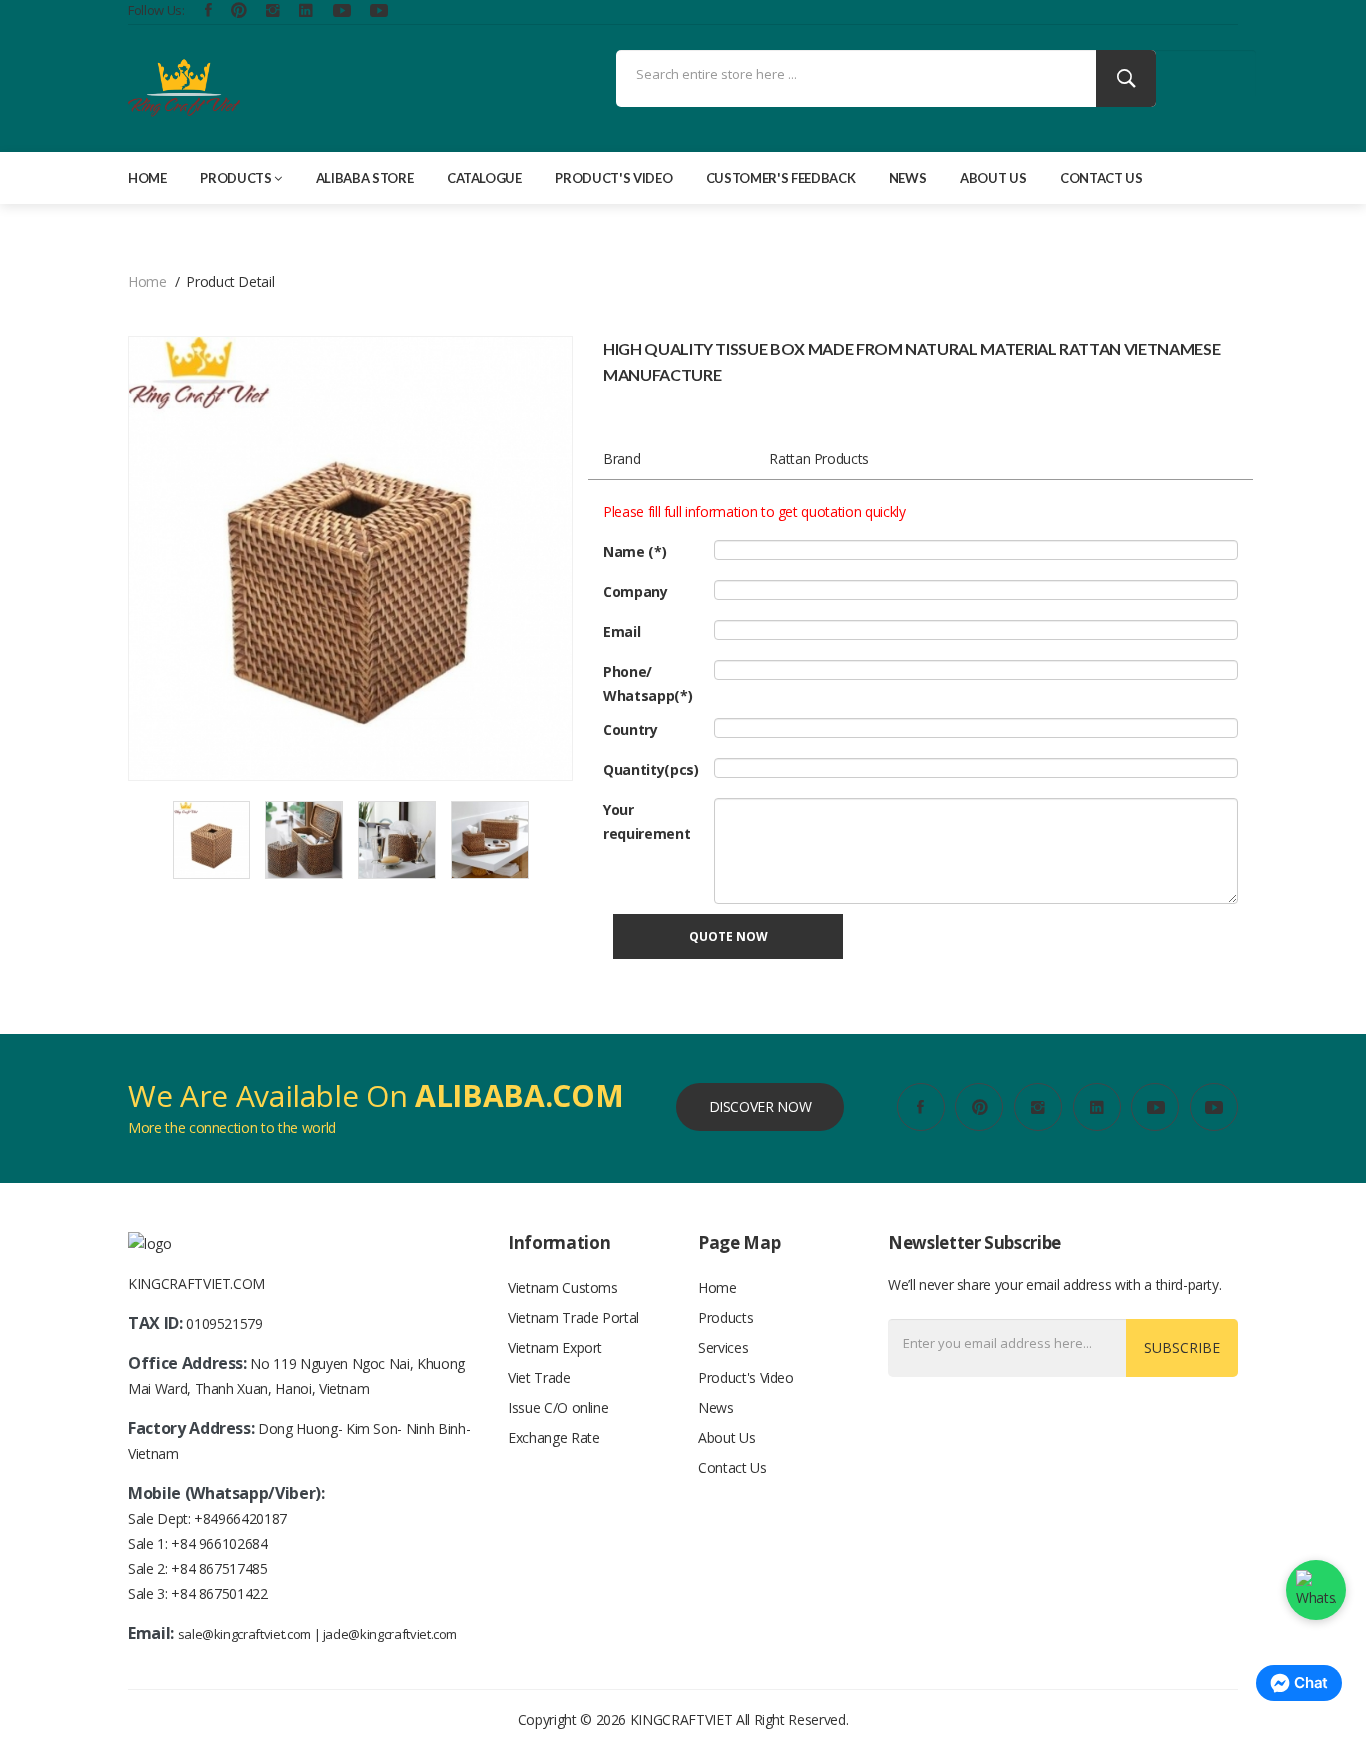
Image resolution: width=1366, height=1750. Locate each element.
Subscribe (1182, 1347)
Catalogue (484, 178)
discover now (760, 1106)
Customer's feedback (780, 178)
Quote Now (728, 936)
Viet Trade (539, 1377)
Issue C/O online (558, 1407)
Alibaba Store (364, 178)
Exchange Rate (553, 1437)
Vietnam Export (555, 1347)
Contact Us (1101, 178)
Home (147, 178)
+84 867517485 (219, 1568)
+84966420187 (240, 1518)
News (908, 178)
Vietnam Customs (563, 1287)
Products (235, 178)
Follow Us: (156, 10)
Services (723, 1347)
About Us (993, 178)
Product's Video (613, 178)
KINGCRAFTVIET (681, 1719)
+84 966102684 (219, 1543)
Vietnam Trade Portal (573, 1317)
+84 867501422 (219, 1593)
